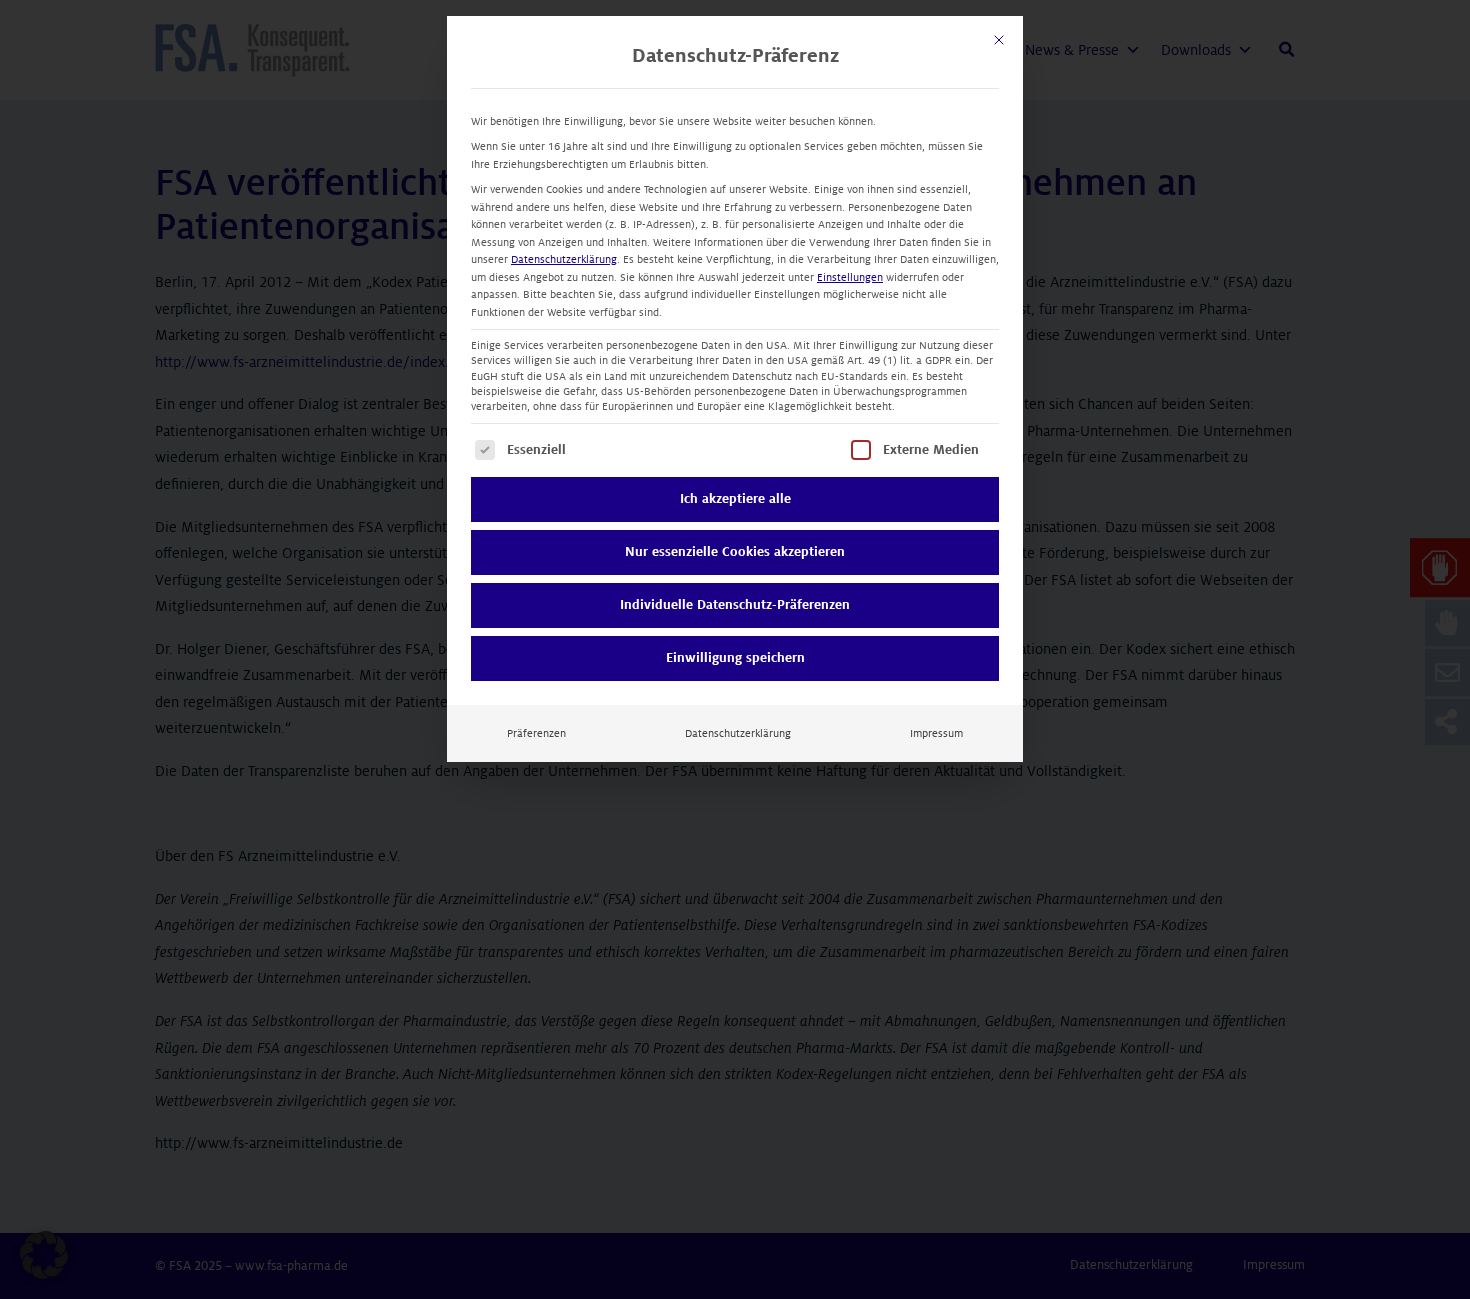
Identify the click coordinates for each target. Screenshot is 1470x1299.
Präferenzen (536, 733)
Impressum (936, 733)
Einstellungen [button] (850, 277)
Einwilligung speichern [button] (735, 658)
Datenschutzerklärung (564, 259)
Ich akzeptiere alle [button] (735, 499)
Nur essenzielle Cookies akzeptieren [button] (735, 552)
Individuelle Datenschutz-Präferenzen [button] (735, 605)
